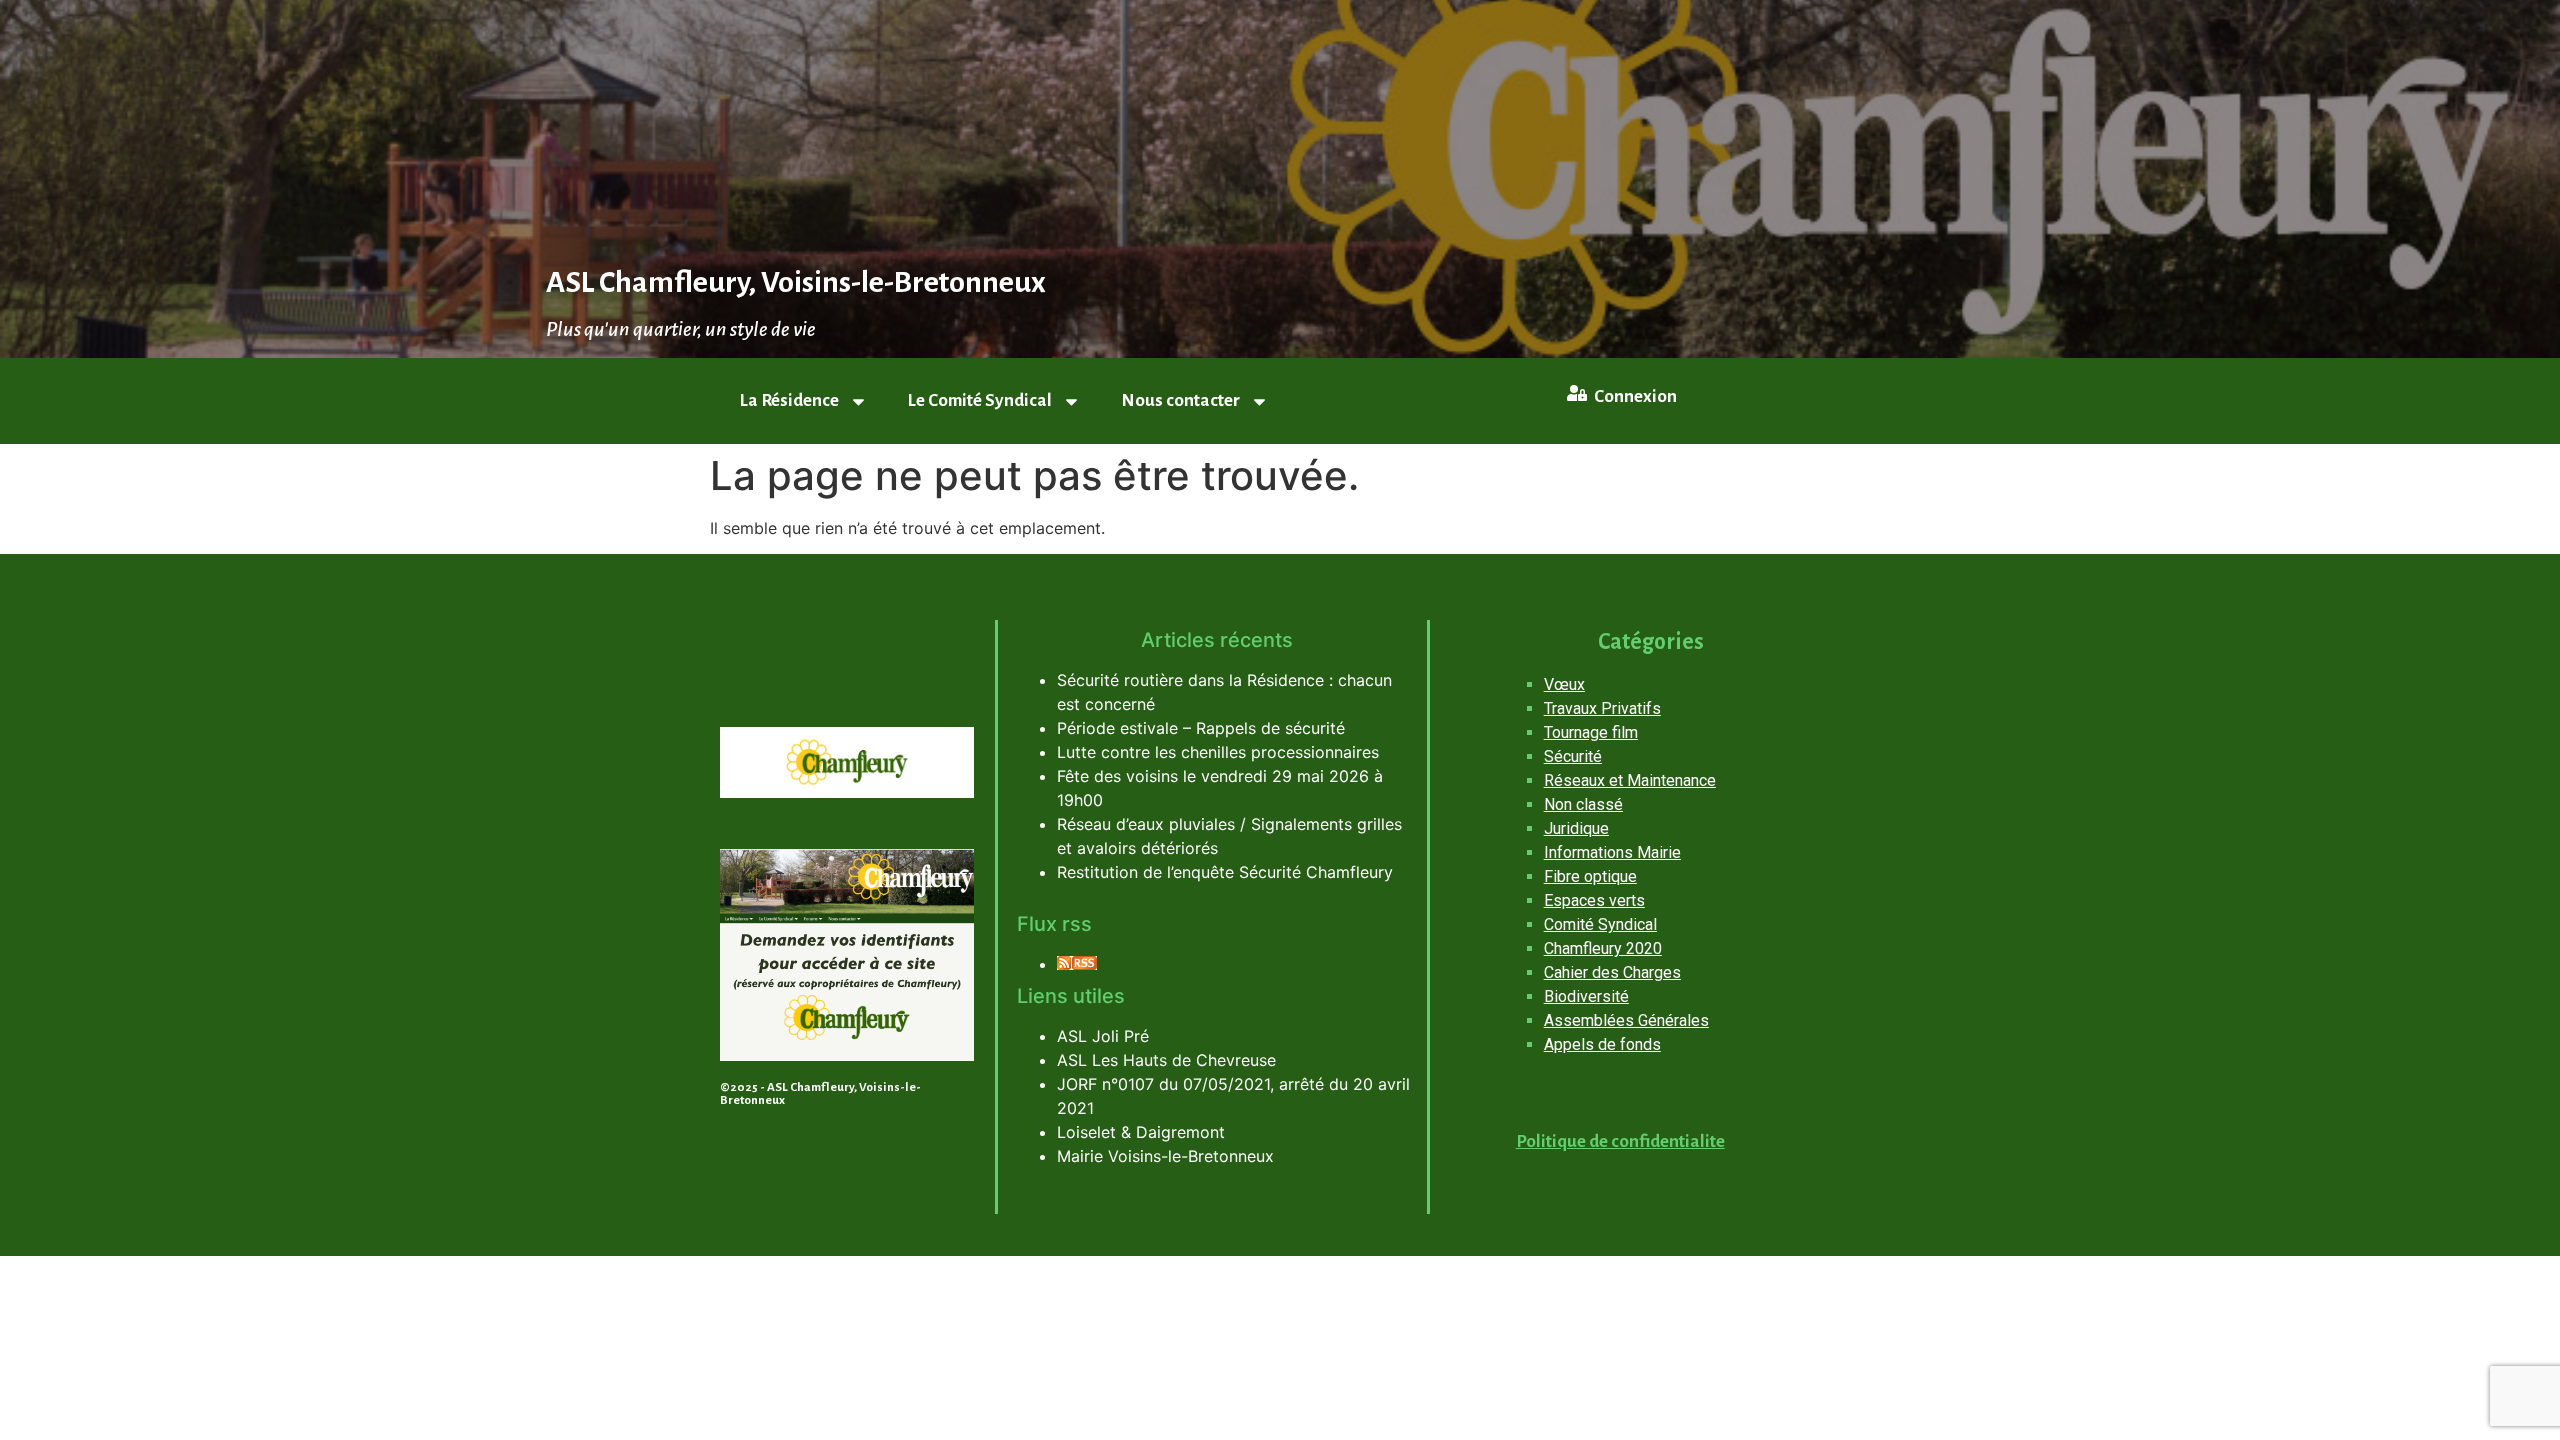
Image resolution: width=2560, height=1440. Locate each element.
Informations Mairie (1612, 852)
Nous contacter (1180, 400)
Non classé (1583, 804)
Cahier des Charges (1612, 972)
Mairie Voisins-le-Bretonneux (1165, 1156)
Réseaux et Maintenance (1630, 780)
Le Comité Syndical (980, 400)
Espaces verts (1594, 900)
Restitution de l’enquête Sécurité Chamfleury (1225, 872)
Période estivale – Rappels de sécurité (1201, 728)
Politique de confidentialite (1620, 1141)
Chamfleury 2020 (1603, 948)
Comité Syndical (1600, 924)
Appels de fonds (1602, 1044)
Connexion (1635, 396)
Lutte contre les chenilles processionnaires (1218, 752)
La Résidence (789, 400)
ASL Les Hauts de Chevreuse (1166, 1060)
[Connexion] (1577, 393)
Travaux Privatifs (1602, 708)
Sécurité (1573, 756)
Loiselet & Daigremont (1141, 1132)
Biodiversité (1586, 996)
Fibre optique (1590, 876)
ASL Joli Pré (1103, 1036)
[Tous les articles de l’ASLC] (1077, 964)
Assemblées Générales (1626, 1020)
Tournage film (1591, 732)
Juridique (1576, 828)
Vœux (1564, 684)
